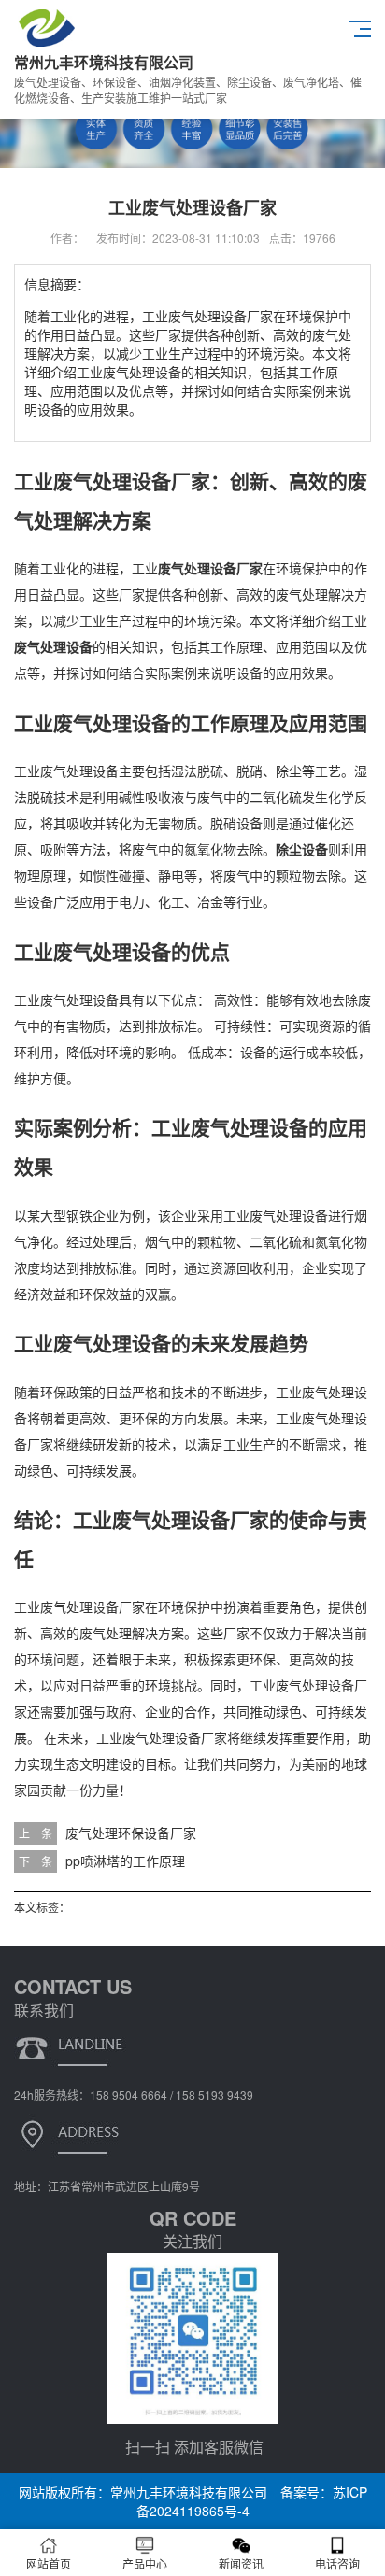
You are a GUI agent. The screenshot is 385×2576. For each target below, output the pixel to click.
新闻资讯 (241, 2563)
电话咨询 (337, 2563)
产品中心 (145, 2563)
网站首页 (49, 2563)
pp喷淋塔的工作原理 (125, 1861)
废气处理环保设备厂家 (131, 1833)
